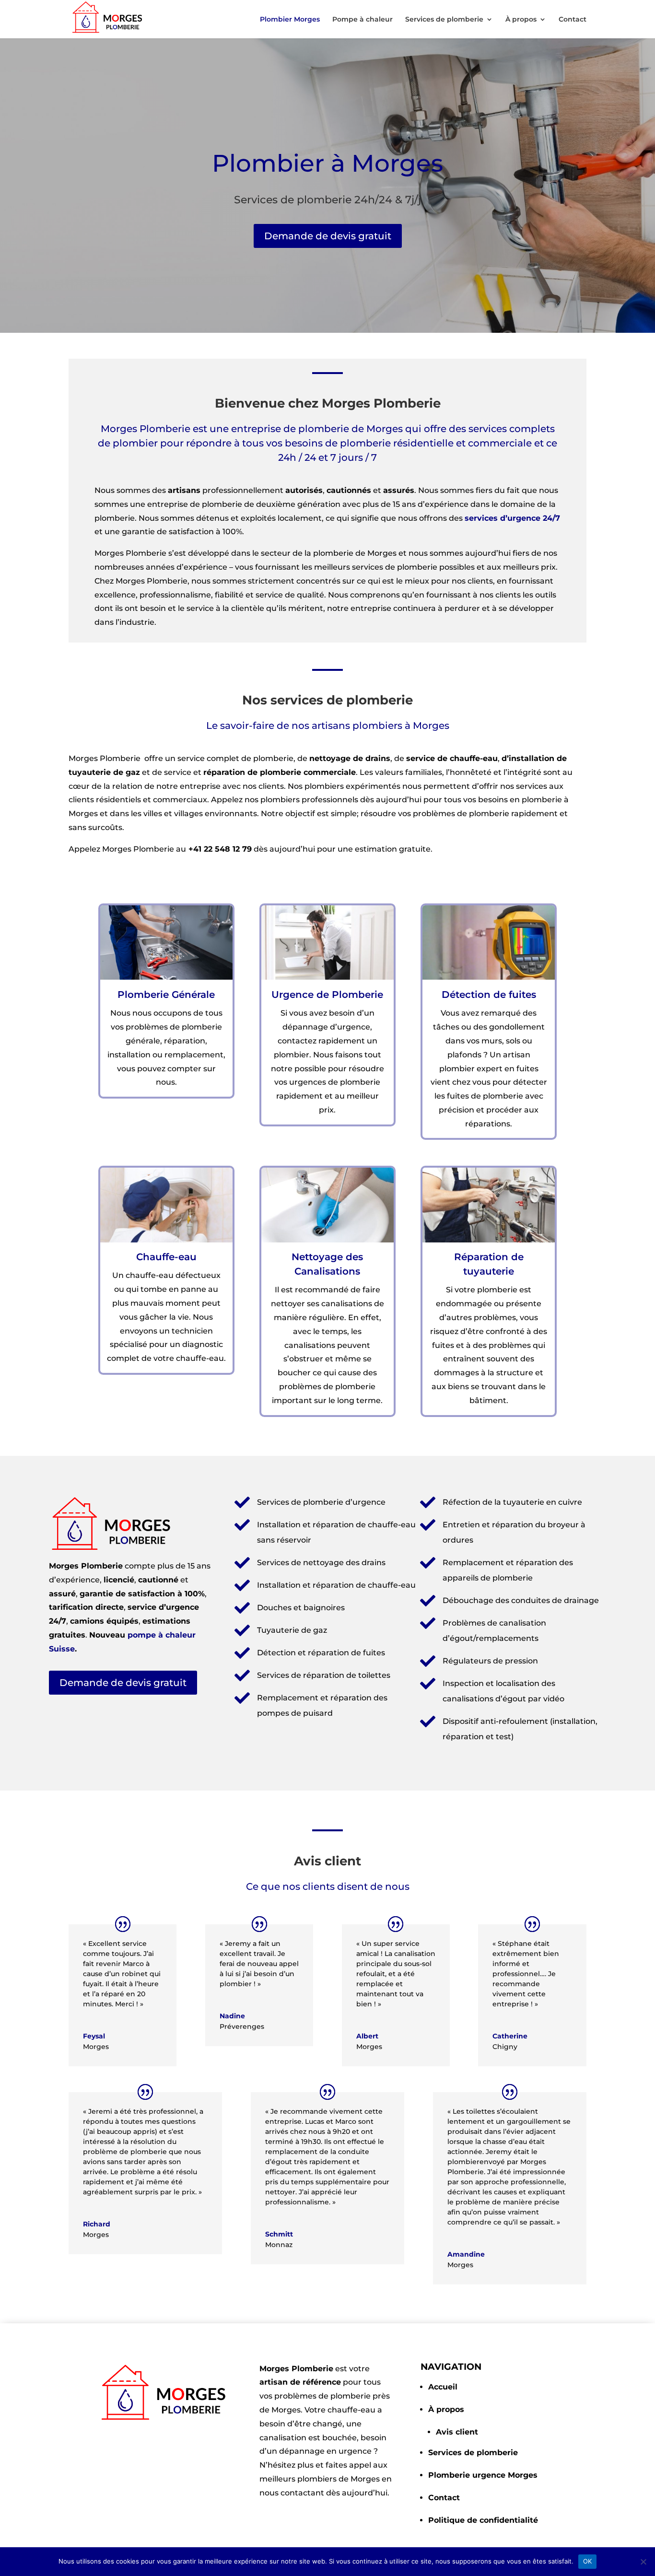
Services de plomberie (444, 20)
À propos (521, 20)
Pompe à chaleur (363, 20)
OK (588, 2561)
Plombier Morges (290, 20)
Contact (573, 20)
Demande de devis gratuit (328, 236)
